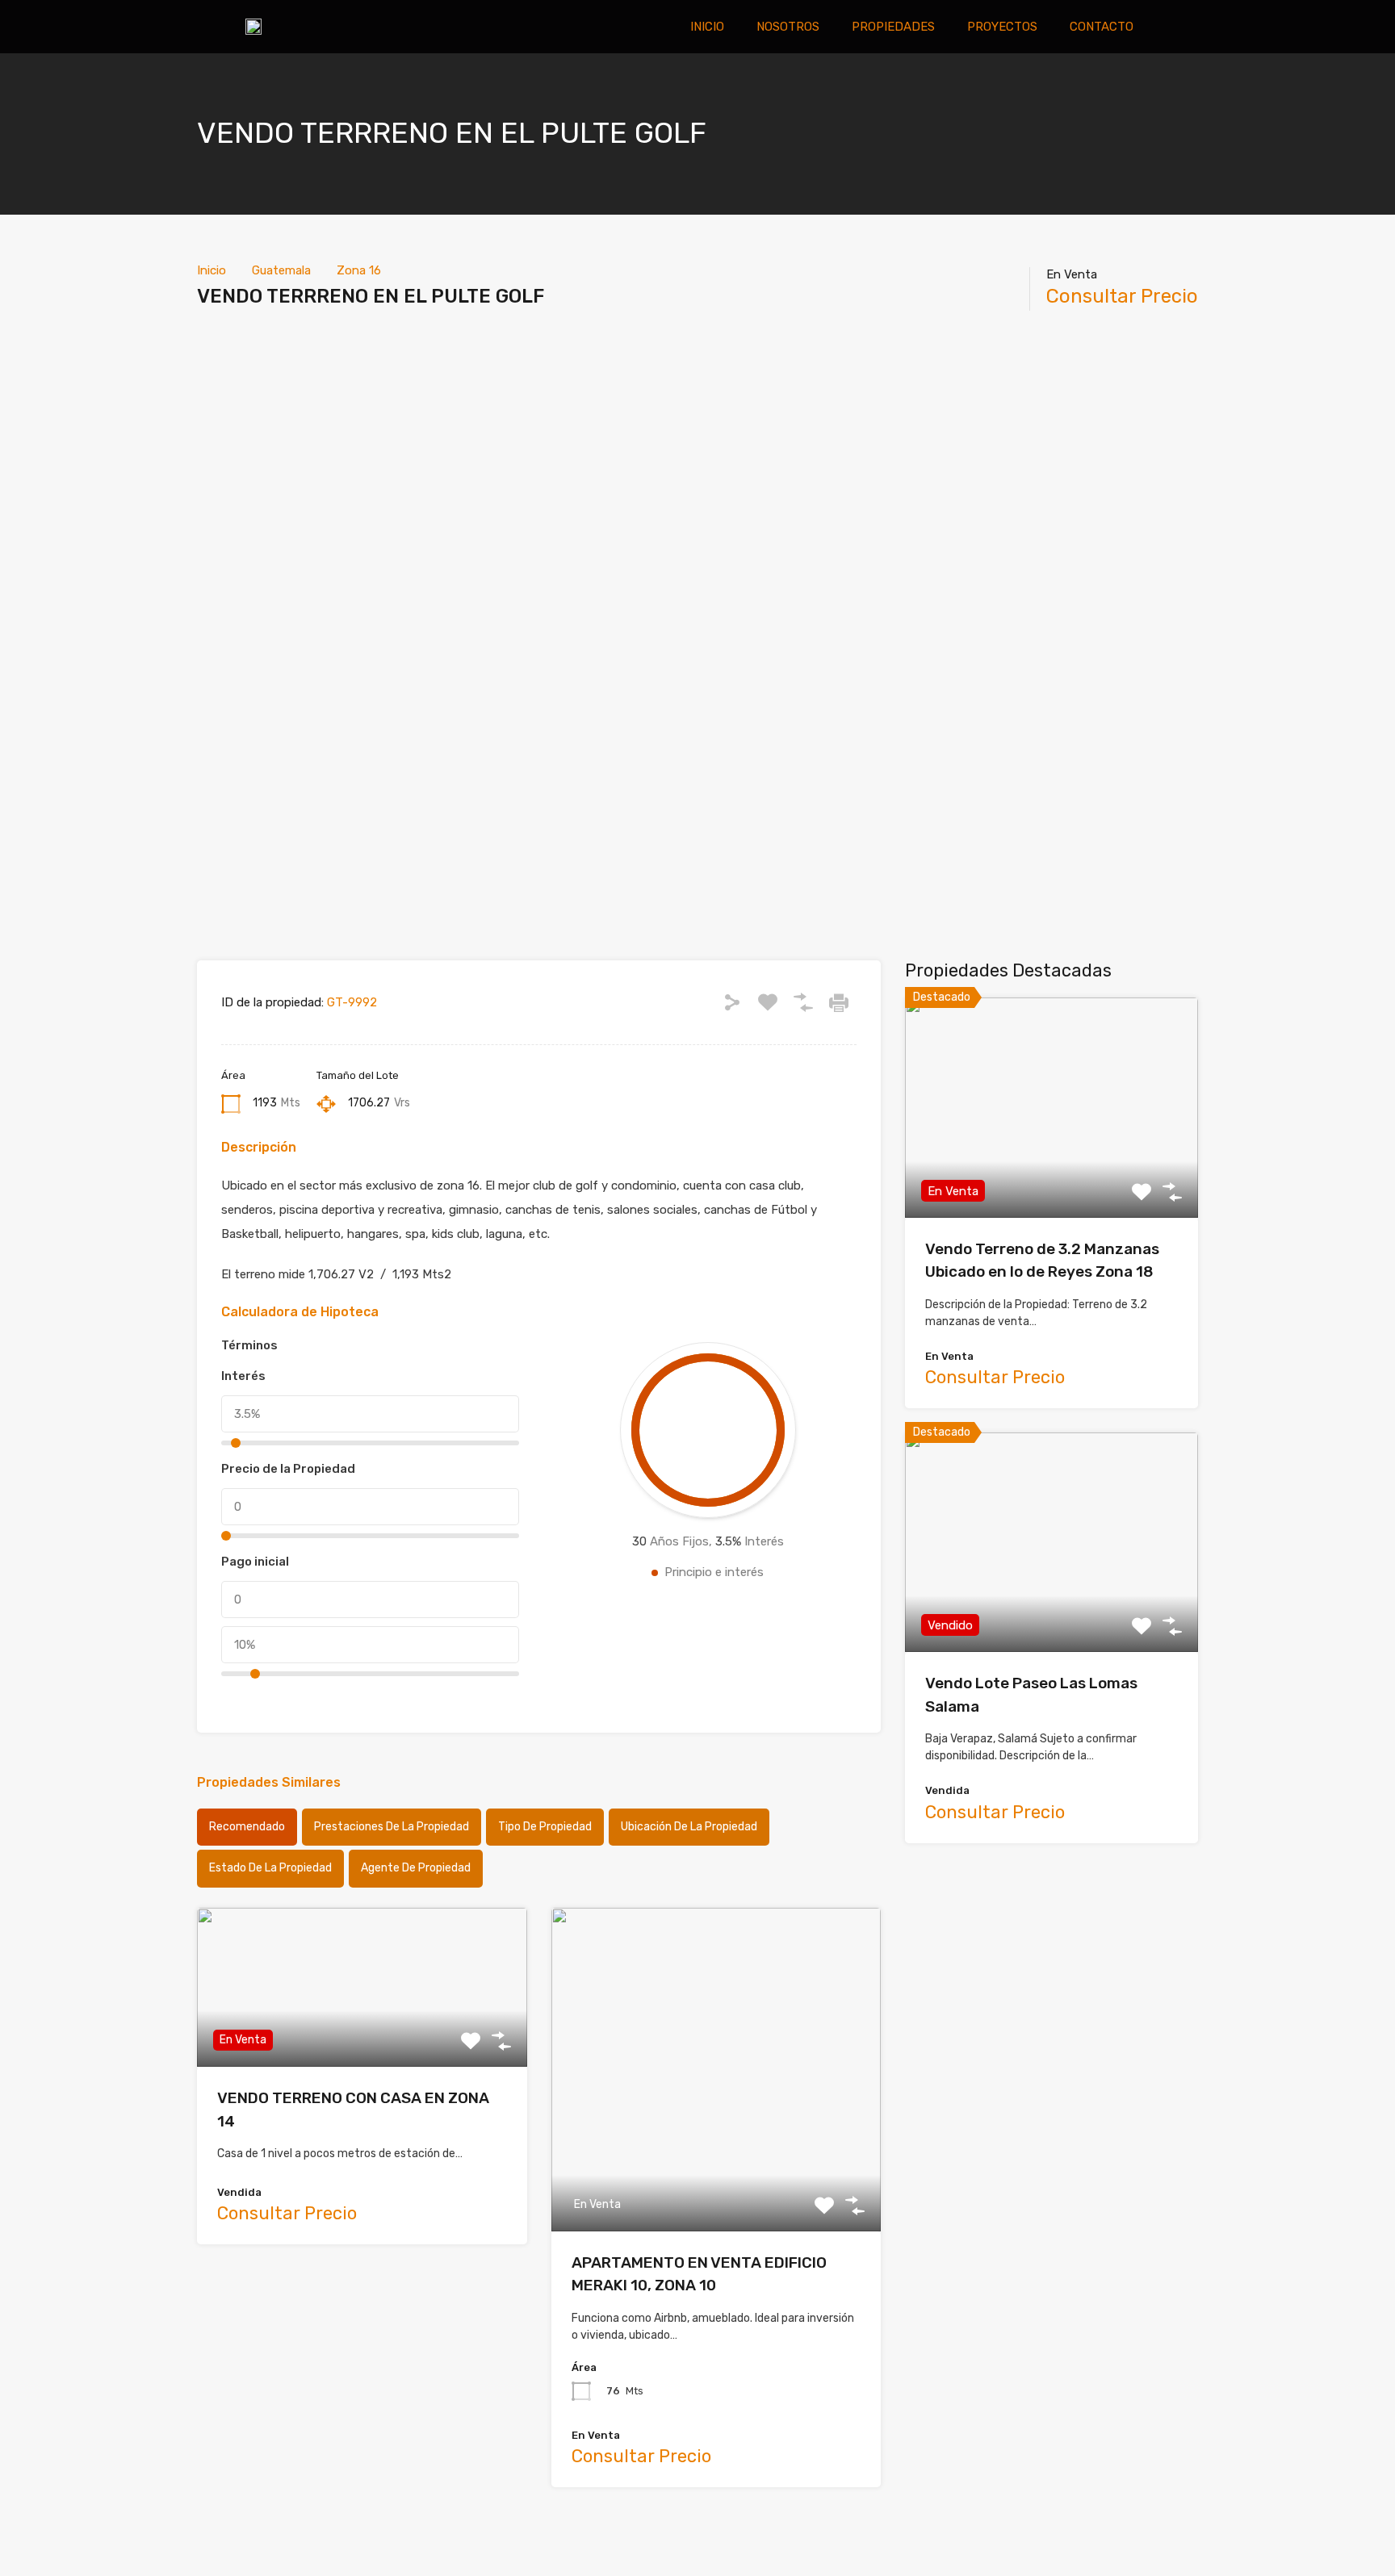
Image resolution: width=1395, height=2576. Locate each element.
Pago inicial (255, 1562)
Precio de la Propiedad (288, 1469)
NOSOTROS (788, 27)
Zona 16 (359, 270)
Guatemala (281, 270)
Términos (249, 1345)
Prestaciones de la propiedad (392, 1827)
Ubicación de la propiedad (689, 1827)
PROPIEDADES (893, 27)
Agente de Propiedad (416, 1868)
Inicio (212, 270)
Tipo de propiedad (545, 1827)
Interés (243, 1376)
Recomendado (247, 1827)
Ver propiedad (1051, 1174)
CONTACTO (1102, 27)
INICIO (707, 27)
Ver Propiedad (362, 2035)
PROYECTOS (1002, 27)
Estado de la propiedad (270, 1868)
